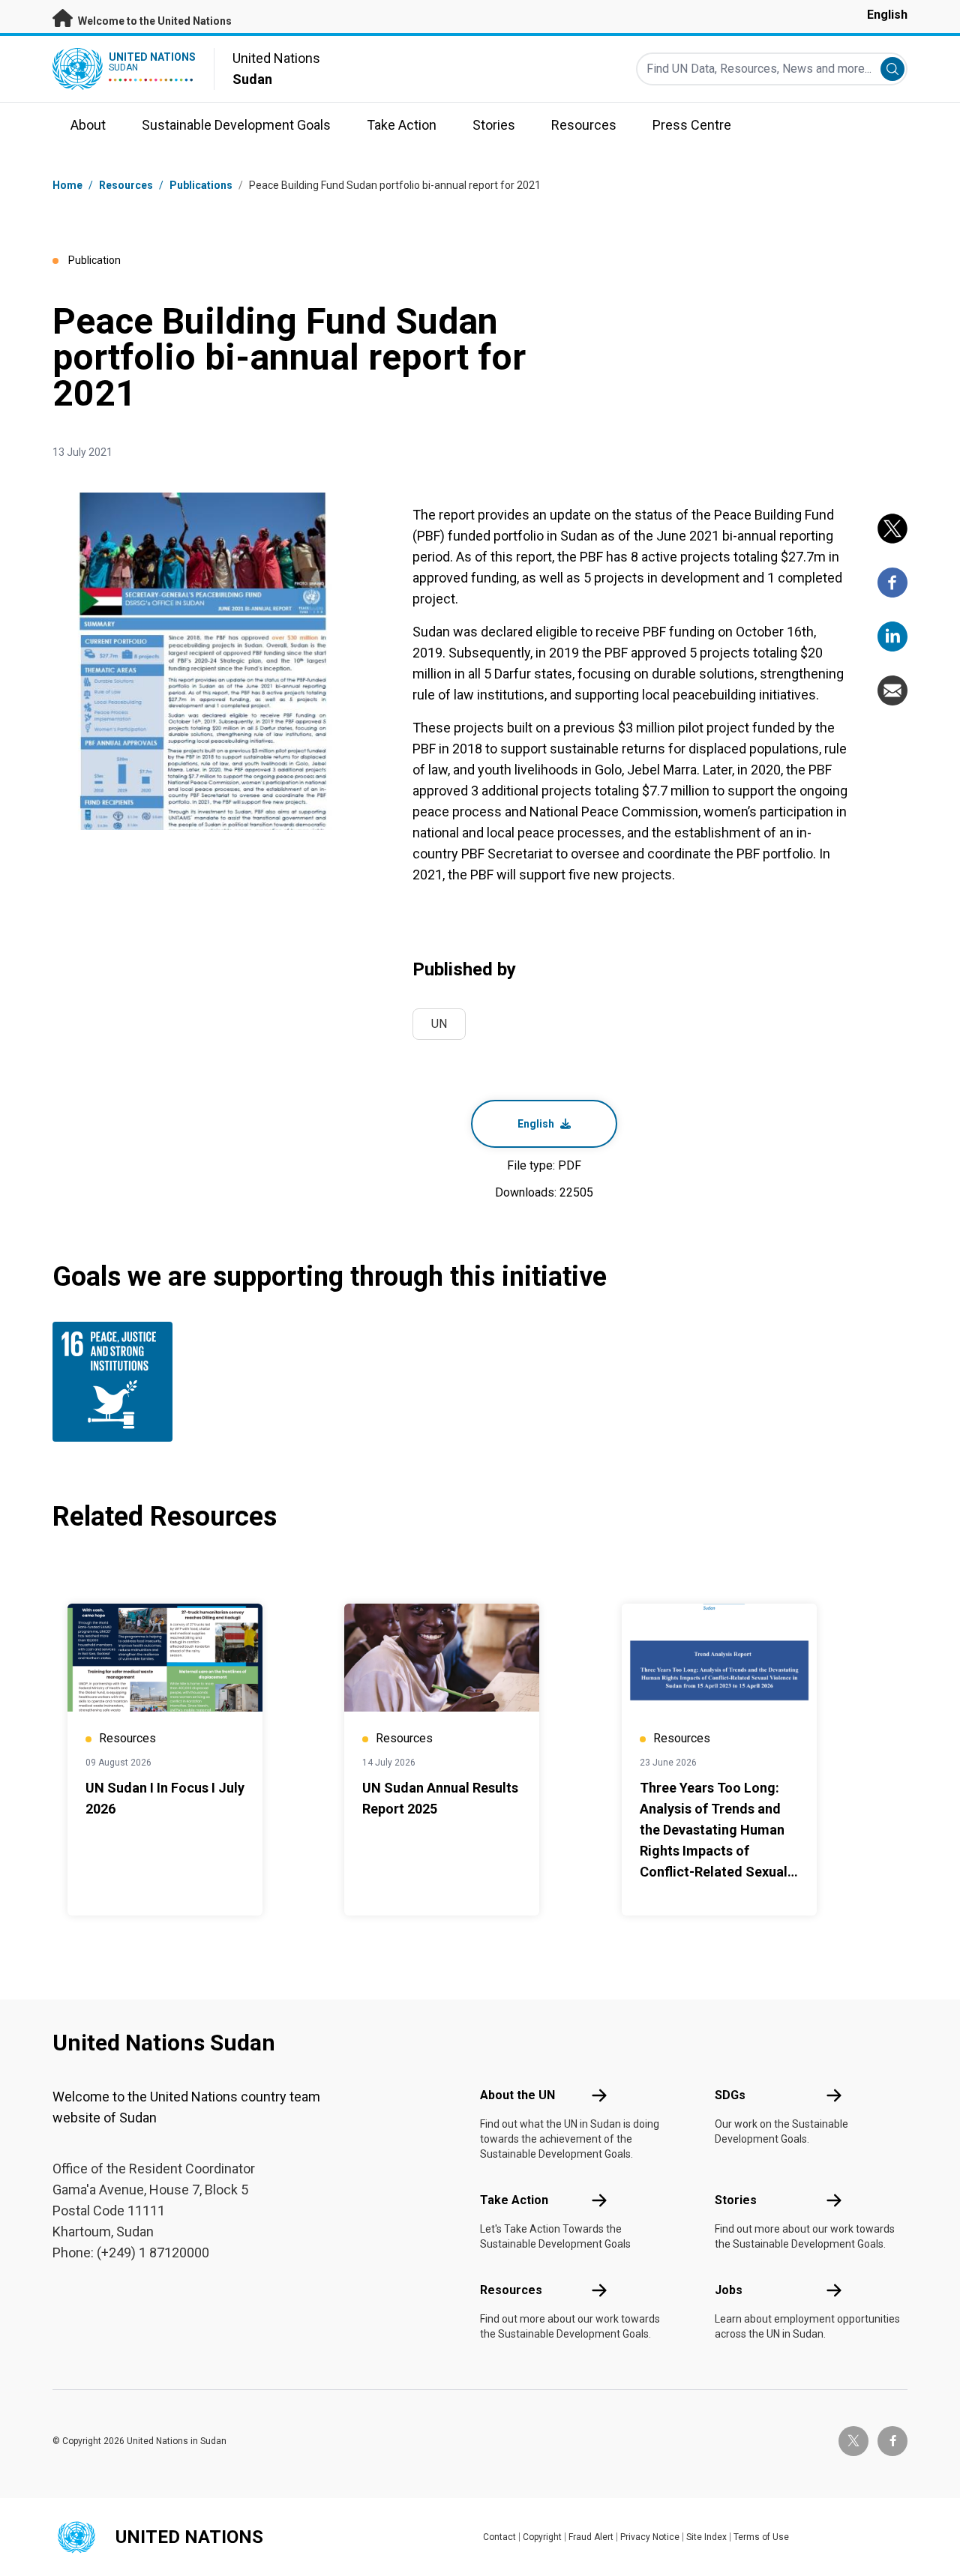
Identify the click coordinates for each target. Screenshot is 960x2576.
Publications (201, 185)
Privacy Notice (650, 2537)
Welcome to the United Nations (154, 21)
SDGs (730, 2095)
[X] (892, 529)
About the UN (517, 2095)
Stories (736, 2200)
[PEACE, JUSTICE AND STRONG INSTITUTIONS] (116, 1382)
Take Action (514, 2200)
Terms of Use (761, 2537)
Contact (499, 2537)
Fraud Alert (591, 2537)
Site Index (706, 2537)
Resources (511, 2290)
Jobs (729, 2290)
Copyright (542, 2537)
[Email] (892, 690)
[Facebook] (892, 583)
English (887, 15)
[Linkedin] (892, 637)
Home (67, 185)
